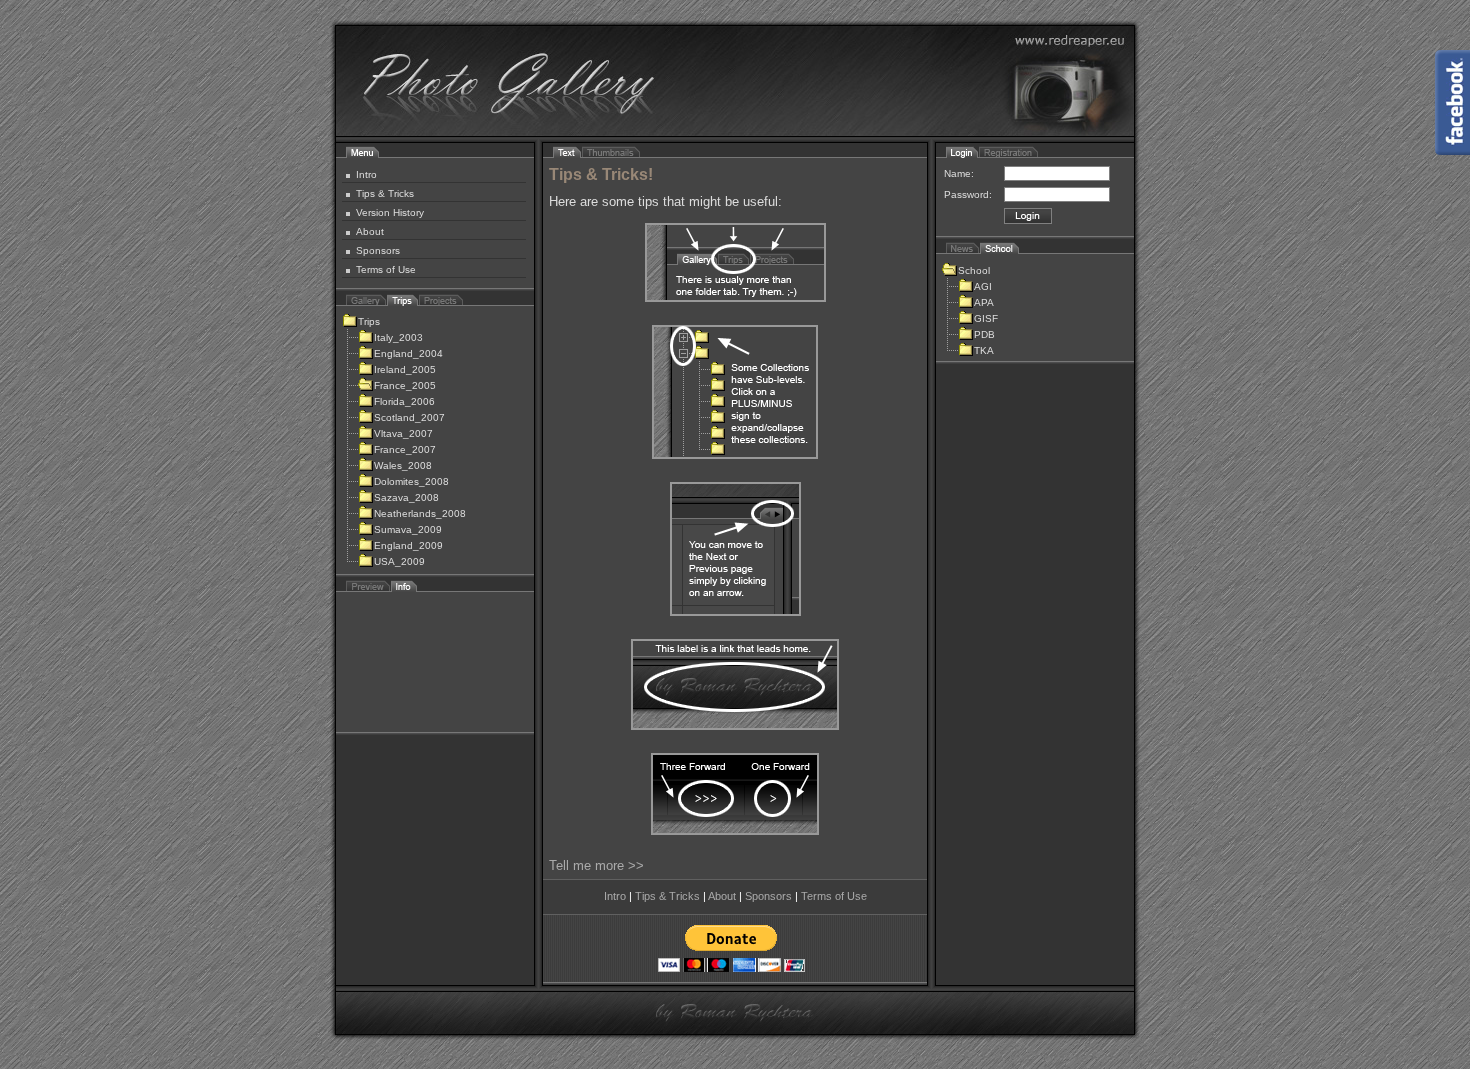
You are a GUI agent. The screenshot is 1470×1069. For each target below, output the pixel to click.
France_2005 (405, 385)
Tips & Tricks (385, 193)
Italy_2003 (398, 337)
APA (984, 302)
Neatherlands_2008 (420, 513)
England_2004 (408, 353)
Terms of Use (386, 269)
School (974, 270)
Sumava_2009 (408, 529)
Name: (959, 173)
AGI (983, 286)
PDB (984, 334)
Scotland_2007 (409, 417)
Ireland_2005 (405, 369)
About (370, 231)
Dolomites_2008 (411, 481)
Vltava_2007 (403, 433)
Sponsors (378, 250)
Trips (369, 321)
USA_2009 (399, 561)
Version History (390, 212)
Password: (968, 194)
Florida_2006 (404, 401)
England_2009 (408, 545)
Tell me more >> (596, 865)
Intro (366, 174)
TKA (984, 350)
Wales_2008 (403, 465)
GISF (986, 318)
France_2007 (405, 449)
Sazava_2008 (406, 497)
